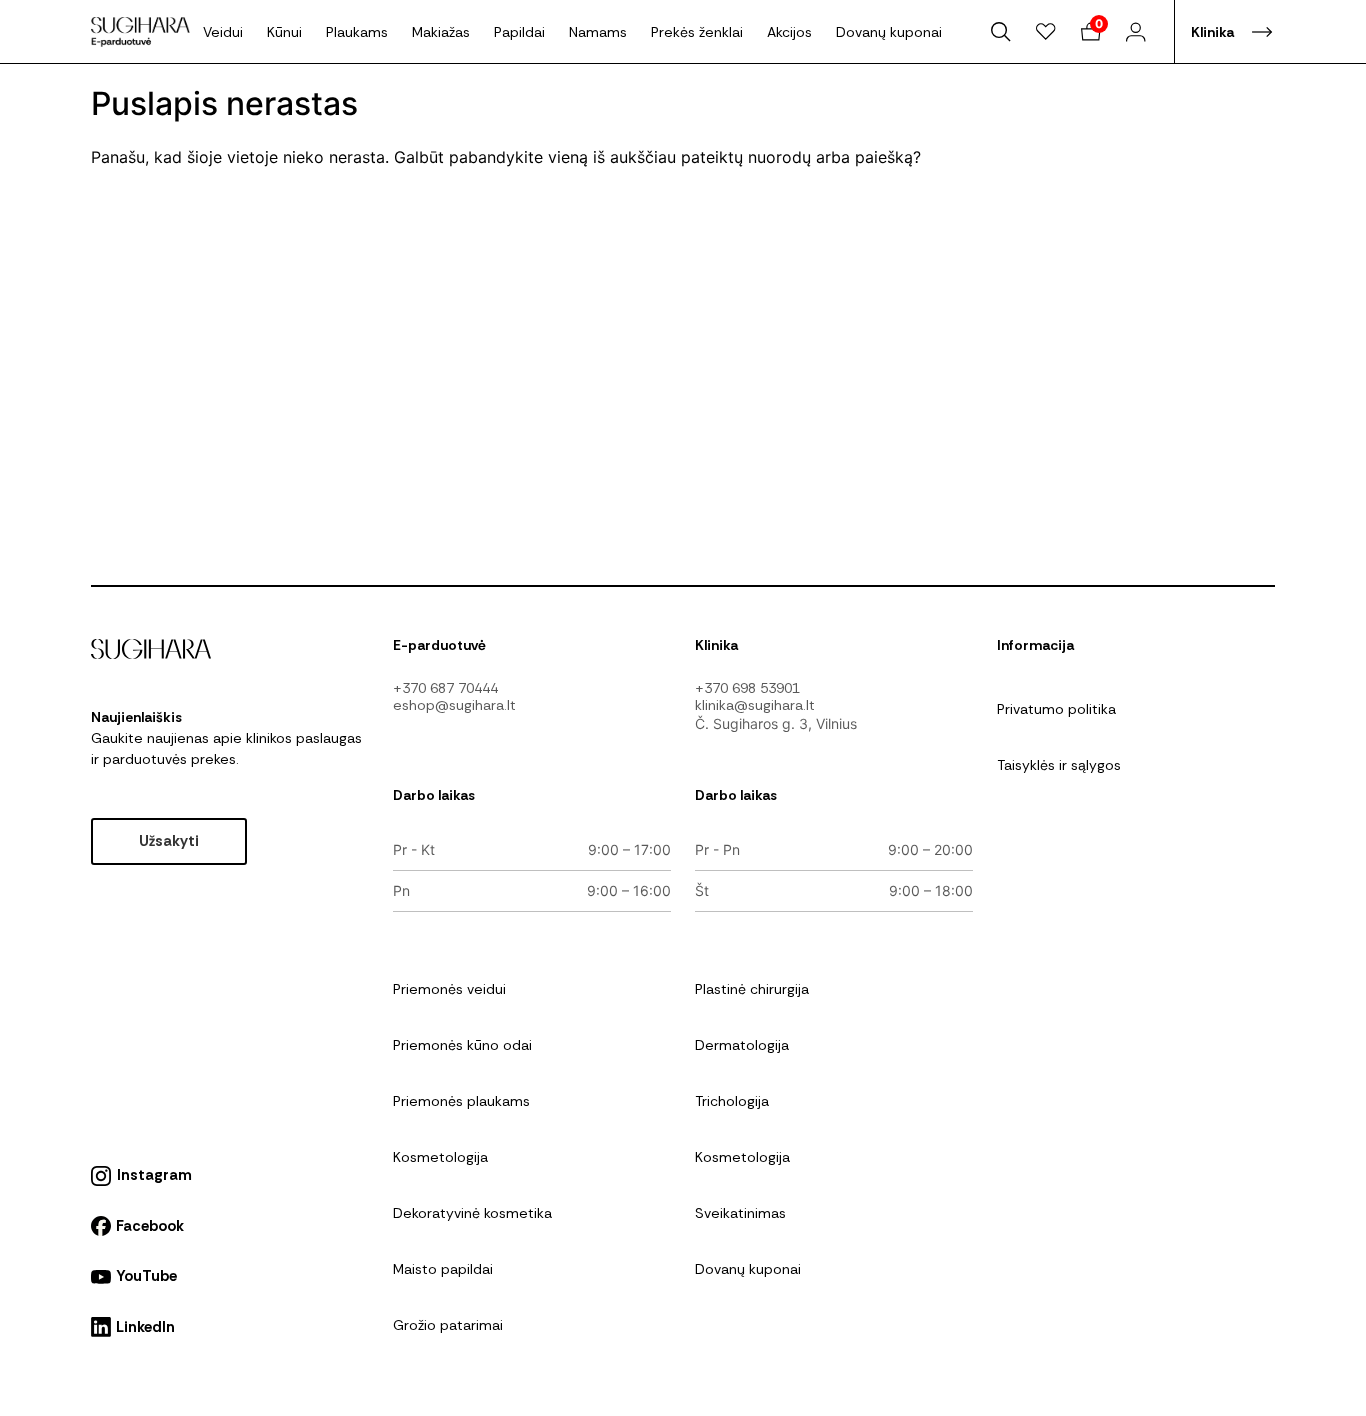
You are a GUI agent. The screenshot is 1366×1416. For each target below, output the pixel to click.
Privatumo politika (1056, 709)
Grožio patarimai (448, 1325)
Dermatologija (742, 1045)
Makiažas (441, 32)
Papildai (519, 32)
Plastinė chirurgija (752, 989)
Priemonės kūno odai (462, 1045)
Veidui (223, 32)
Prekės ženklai (697, 32)
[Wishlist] (1046, 32)
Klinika (1212, 32)
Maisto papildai (443, 1269)
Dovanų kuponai (889, 32)
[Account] (1135, 32)
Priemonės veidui (449, 989)
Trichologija (732, 1101)
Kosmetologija (440, 1157)
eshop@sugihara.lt (454, 705)
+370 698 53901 (747, 688)
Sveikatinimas (740, 1213)
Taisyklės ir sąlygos (1059, 765)
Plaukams (357, 32)
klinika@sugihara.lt (755, 705)
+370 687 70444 (445, 688)
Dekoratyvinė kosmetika (472, 1213)
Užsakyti (169, 841)
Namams (598, 32)
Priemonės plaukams (461, 1101)
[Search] (1001, 32)
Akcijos (789, 32)
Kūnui (284, 32)
